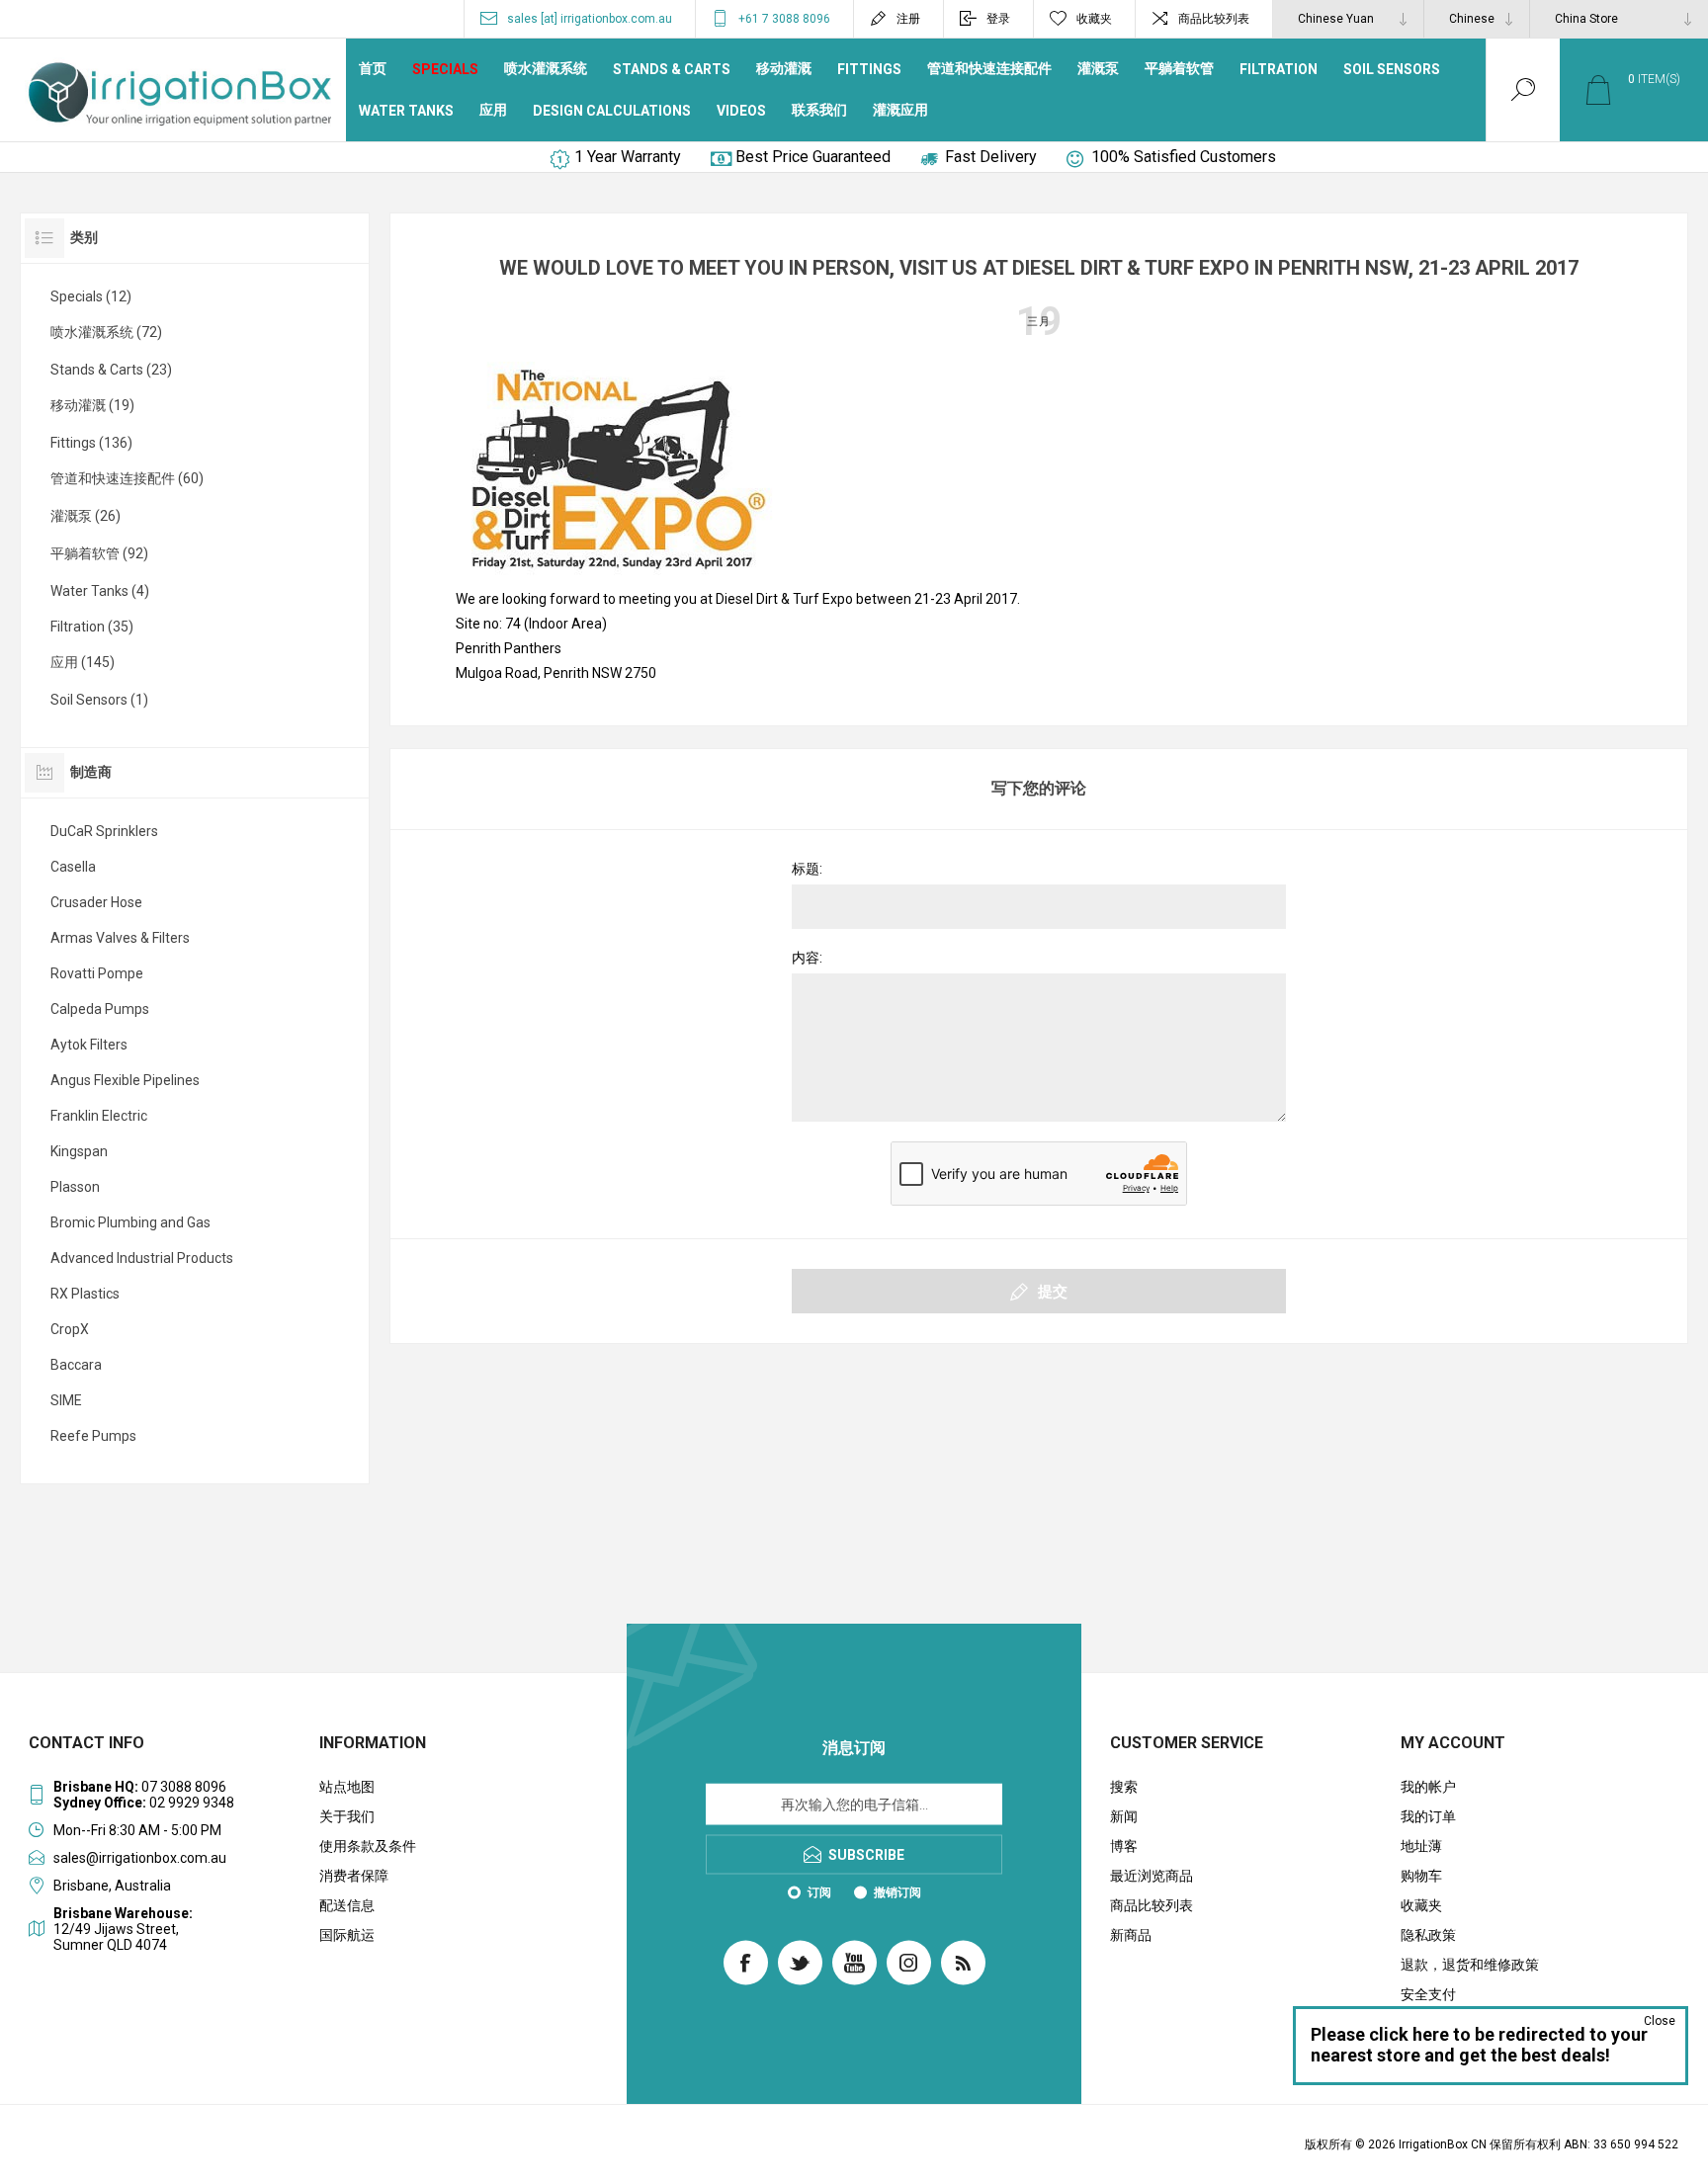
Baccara (76, 1365)
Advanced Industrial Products (142, 1258)
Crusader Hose (96, 902)
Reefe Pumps (93, 1436)
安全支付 (1428, 1994)
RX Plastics (85, 1294)
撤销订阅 (897, 1892)
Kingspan (79, 1151)
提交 (1053, 1292)
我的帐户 (1428, 1787)
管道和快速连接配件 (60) (127, 478)
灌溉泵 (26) (85, 516)
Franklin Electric (99, 1116)
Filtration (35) (92, 627)
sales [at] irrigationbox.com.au (590, 19)
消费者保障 (354, 1876)
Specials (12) (91, 296)
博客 (1124, 1846)
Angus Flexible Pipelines (125, 1080)
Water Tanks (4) (100, 591)
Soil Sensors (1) (99, 700)
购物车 (1421, 1876)
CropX (70, 1329)
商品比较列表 (1214, 19)
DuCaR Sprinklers (104, 831)
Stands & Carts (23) (111, 370)
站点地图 (347, 1787)
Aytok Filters (89, 1045)
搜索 (1124, 1787)
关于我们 (347, 1816)
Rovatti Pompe (97, 973)
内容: (807, 958)
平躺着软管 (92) (99, 553)
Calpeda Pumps (100, 1009)
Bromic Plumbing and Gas (130, 1222)
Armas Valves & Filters (120, 938)
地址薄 (1421, 1846)
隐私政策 (1428, 1935)
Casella (73, 867)
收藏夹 (1421, 1905)
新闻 (1124, 1816)
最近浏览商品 (1152, 1876)
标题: (807, 869)
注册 (908, 19)
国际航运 (347, 1935)
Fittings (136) (91, 443)
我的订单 (1428, 1816)
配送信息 (347, 1905)
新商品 (1131, 1935)
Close (1660, 2021)
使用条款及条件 (368, 1846)
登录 (998, 19)
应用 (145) (83, 662)
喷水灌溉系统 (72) (106, 332)
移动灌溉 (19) (92, 405)
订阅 (819, 1892)
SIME (66, 1400)
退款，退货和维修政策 (1470, 1965)
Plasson (75, 1187)
